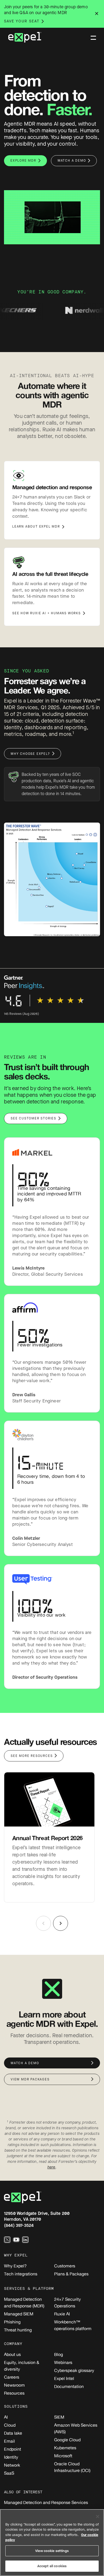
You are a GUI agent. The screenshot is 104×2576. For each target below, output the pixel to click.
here (52, 2167)
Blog (59, 2354)
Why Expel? (15, 2266)
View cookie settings (52, 2551)
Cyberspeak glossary (74, 2370)
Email (9, 2441)
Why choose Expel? (30, 754)
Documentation (69, 2386)
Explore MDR (23, 161)
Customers (65, 2266)
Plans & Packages (71, 2274)
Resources (14, 2393)
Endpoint (13, 2449)
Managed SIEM (19, 2314)
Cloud (10, 2425)
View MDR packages (30, 2079)
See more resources (32, 1756)
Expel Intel (64, 2378)
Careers (12, 2377)
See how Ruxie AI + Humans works (47, 613)
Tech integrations (21, 2274)
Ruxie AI (62, 2314)
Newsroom (14, 2385)
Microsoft (63, 2456)
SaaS (9, 2473)
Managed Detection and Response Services (46, 2502)
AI (6, 2417)
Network (12, 2465)
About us (12, 2354)
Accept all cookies (52, 2566)
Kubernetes (65, 2448)
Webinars (63, 2362)
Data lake (13, 2433)
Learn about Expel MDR (36, 527)
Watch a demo (72, 161)
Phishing (12, 2322)
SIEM (59, 2417)
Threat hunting (18, 2330)
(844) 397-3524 (19, 2225)
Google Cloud (67, 2440)
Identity (11, 2457)
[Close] (98, 2517)
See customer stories (33, 1118)
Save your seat (22, 21)
